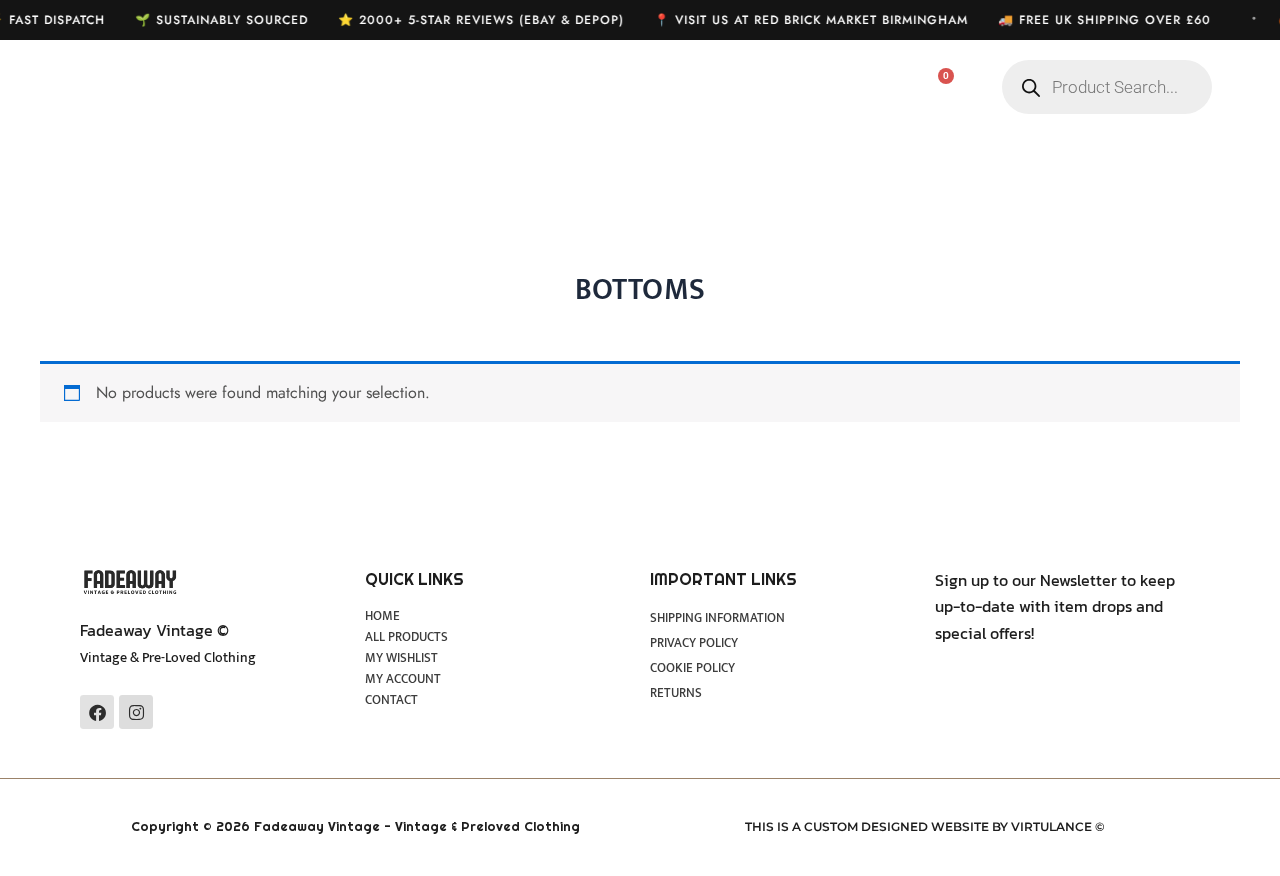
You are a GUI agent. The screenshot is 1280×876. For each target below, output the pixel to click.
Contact (391, 700)
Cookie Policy (692, 668)
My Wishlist (589, 87)
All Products (406, 637)
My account (740, 87)
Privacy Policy (694, 643)
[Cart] (934, 87)
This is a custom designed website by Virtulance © (925, 826)
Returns (676, 693)
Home (361, 87)
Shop (463, 87)
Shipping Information (717, 618)
